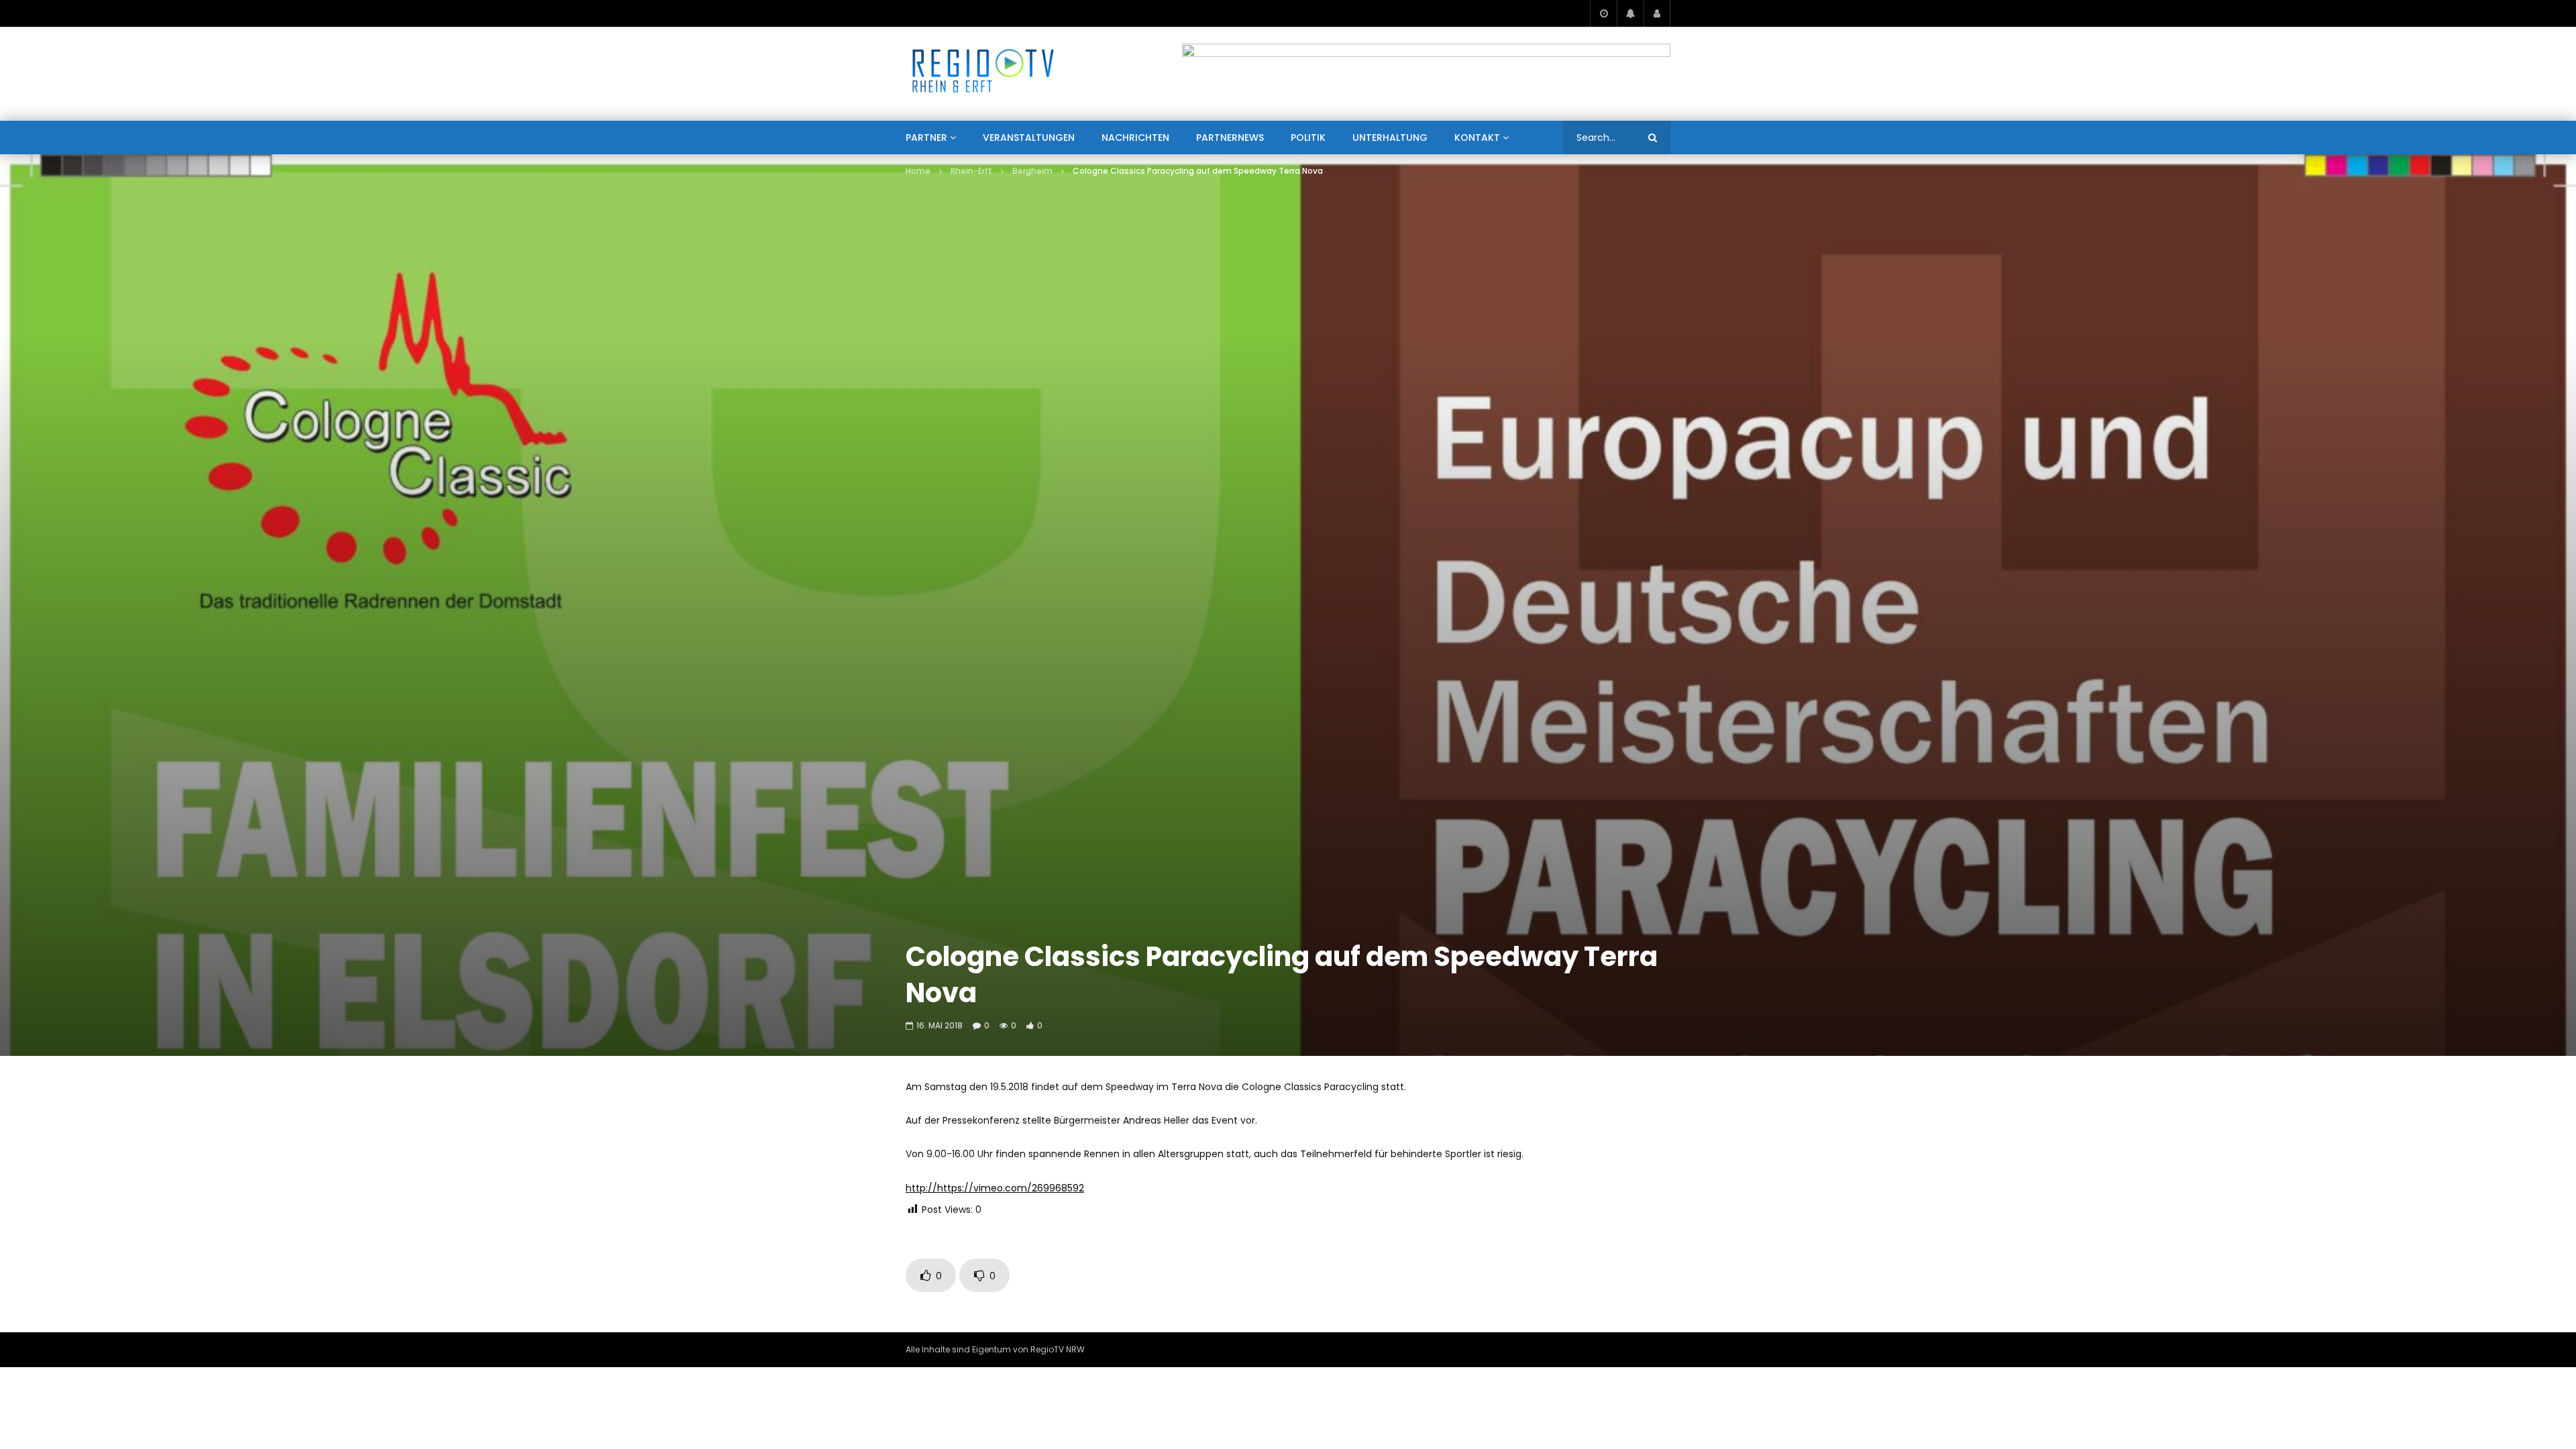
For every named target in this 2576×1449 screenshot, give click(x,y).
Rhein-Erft (971, 171)
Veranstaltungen (1029, 138)
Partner (926, 138)
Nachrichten (1135, 138)
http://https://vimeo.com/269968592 (995, 1188)
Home (918, 171)
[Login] (1657, 13)
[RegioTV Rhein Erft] (983, 74)
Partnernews (1230, 138)
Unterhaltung (1390, 138)
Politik (1308, 138)
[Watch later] (1603, 13)
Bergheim (1032, 171)
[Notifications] (1630, 13)
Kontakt (1477, 138)
